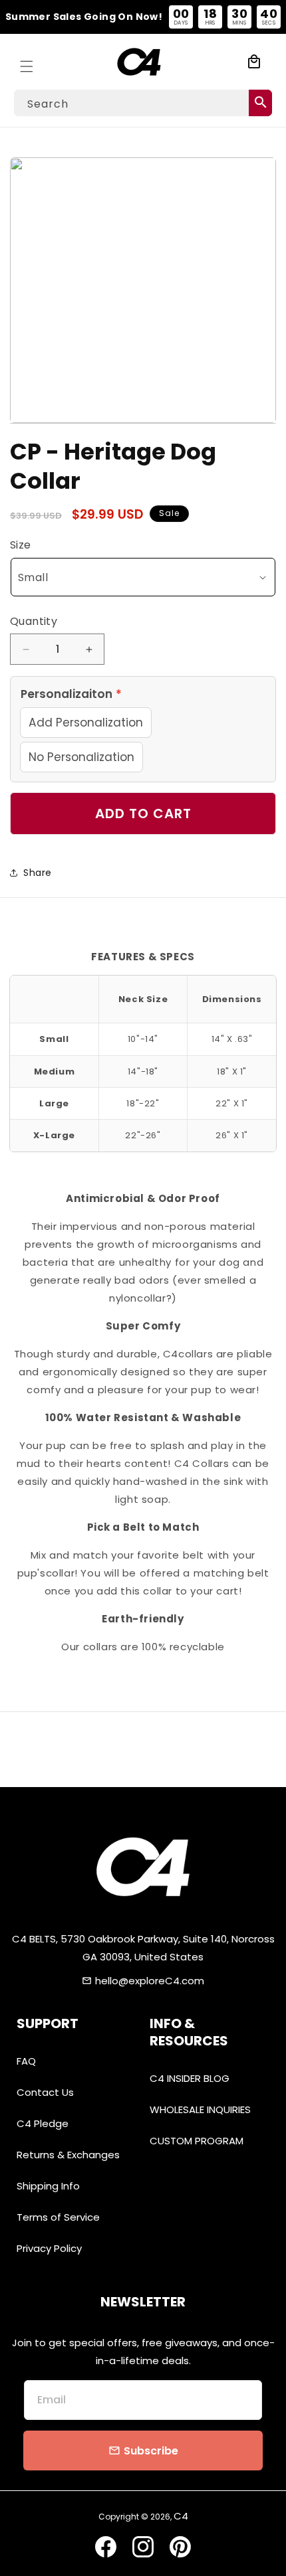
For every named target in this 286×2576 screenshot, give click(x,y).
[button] (27, 62)
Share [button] (38, 873)
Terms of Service (58, 2217)
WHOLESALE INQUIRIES (200, 2109)
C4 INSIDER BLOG (190, 2078)
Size (21, 545)
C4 (181, 2516)
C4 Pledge (43, 2123)
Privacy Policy (49, 2248)
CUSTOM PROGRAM (197, 2141)
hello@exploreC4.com (150, 1981)
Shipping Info (48, 2186)
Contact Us (45, 2092)
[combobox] (143, 103)
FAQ (26, 2061)
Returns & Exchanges (68, 2155)
